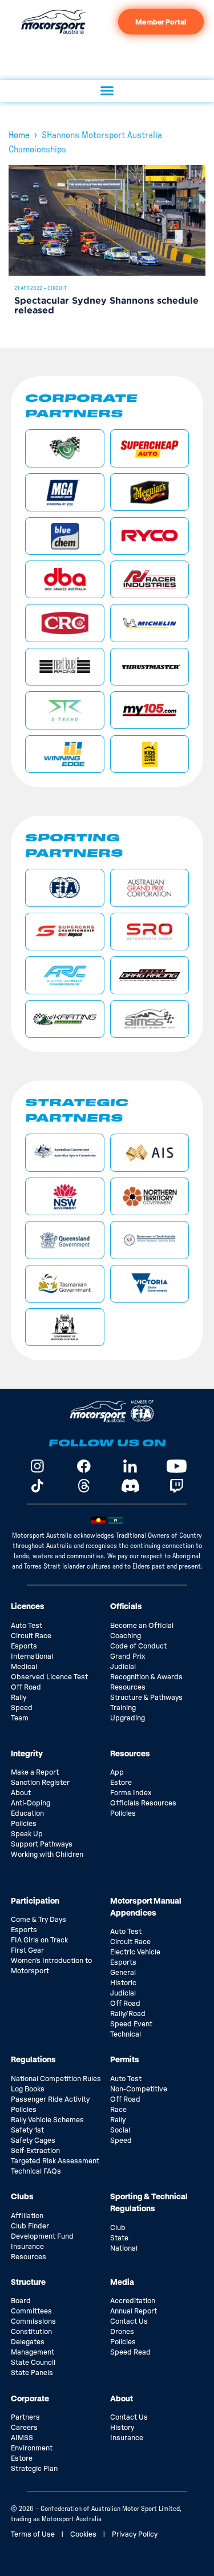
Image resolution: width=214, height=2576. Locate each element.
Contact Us (129, 2321)
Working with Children (47, 1855)
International (32, 1656)
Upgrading (128, 1718)
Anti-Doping (31, 1803)
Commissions (33, 2321)
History (122, 2428)
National (124, 2248)
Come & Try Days (39, 1920)
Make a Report (35, 1772)
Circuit (57, 288)
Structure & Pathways (146, 1698)
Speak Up (27, 1834)
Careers (24, 2428)
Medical (24, 1667)
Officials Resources (143, 1803)
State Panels (32, 2373)
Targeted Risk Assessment (55, 2161)
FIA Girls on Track (39, 1940)
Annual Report (134, 2311)
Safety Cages (33, 2140)
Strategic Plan (34, 2469)
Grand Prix (128, 1656)
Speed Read (130, 2352)
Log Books (28, 2089)
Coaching (126, 1636)
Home (19, 135)
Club (118, 2228)
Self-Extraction (35, 2151)
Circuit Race (31, 1636)
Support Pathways (42, 1844)
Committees (31, 2311)
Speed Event (131, 2024)
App (117, 1772)
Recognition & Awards (146, 1677)
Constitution (31, 2332)
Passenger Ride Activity (50, 2099)
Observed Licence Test (49, 1677)
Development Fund (42, 2236)
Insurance (27, 2247)
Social (120, 2130)
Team (20, 1718)
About (21, 1793)
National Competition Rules (56, 2079)
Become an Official (142, 1626)
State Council (33, 2363)
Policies (24, 1824)
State (119, 2238)
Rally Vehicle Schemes (47, 2120)
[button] (107, 91)
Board (21, 2301)
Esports (24, 1646)
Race (118, 2110)
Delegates (28, 2342)
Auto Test (27, 1626)
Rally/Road (128, 2014)
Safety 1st (27, 2130)
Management (33, 2352)
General (123, 1973)
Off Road (26, 1687)
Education (27, 1813)
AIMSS (22, 2438)
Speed (22, 1708)
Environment (32, 2448)
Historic (123, 1983)
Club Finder (30, 2226)
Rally (19, 1698)
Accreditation (133, 2301)
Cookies (83, 2534)
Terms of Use (33, 2534)
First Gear (27, 1950)
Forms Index (131, 1793)
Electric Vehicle (135, 1952)
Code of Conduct (138, 1646)
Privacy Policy (135, 2534)
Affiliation (27, 2216)
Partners (25, 2417)
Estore (121, 1783)
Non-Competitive (139, 2089)
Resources (128, 1687)
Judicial (123, 1667)
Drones (122, 2332)
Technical (126, 2034)
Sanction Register (40, 1783)
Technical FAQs (36, 2171)
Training (123, 1708)
